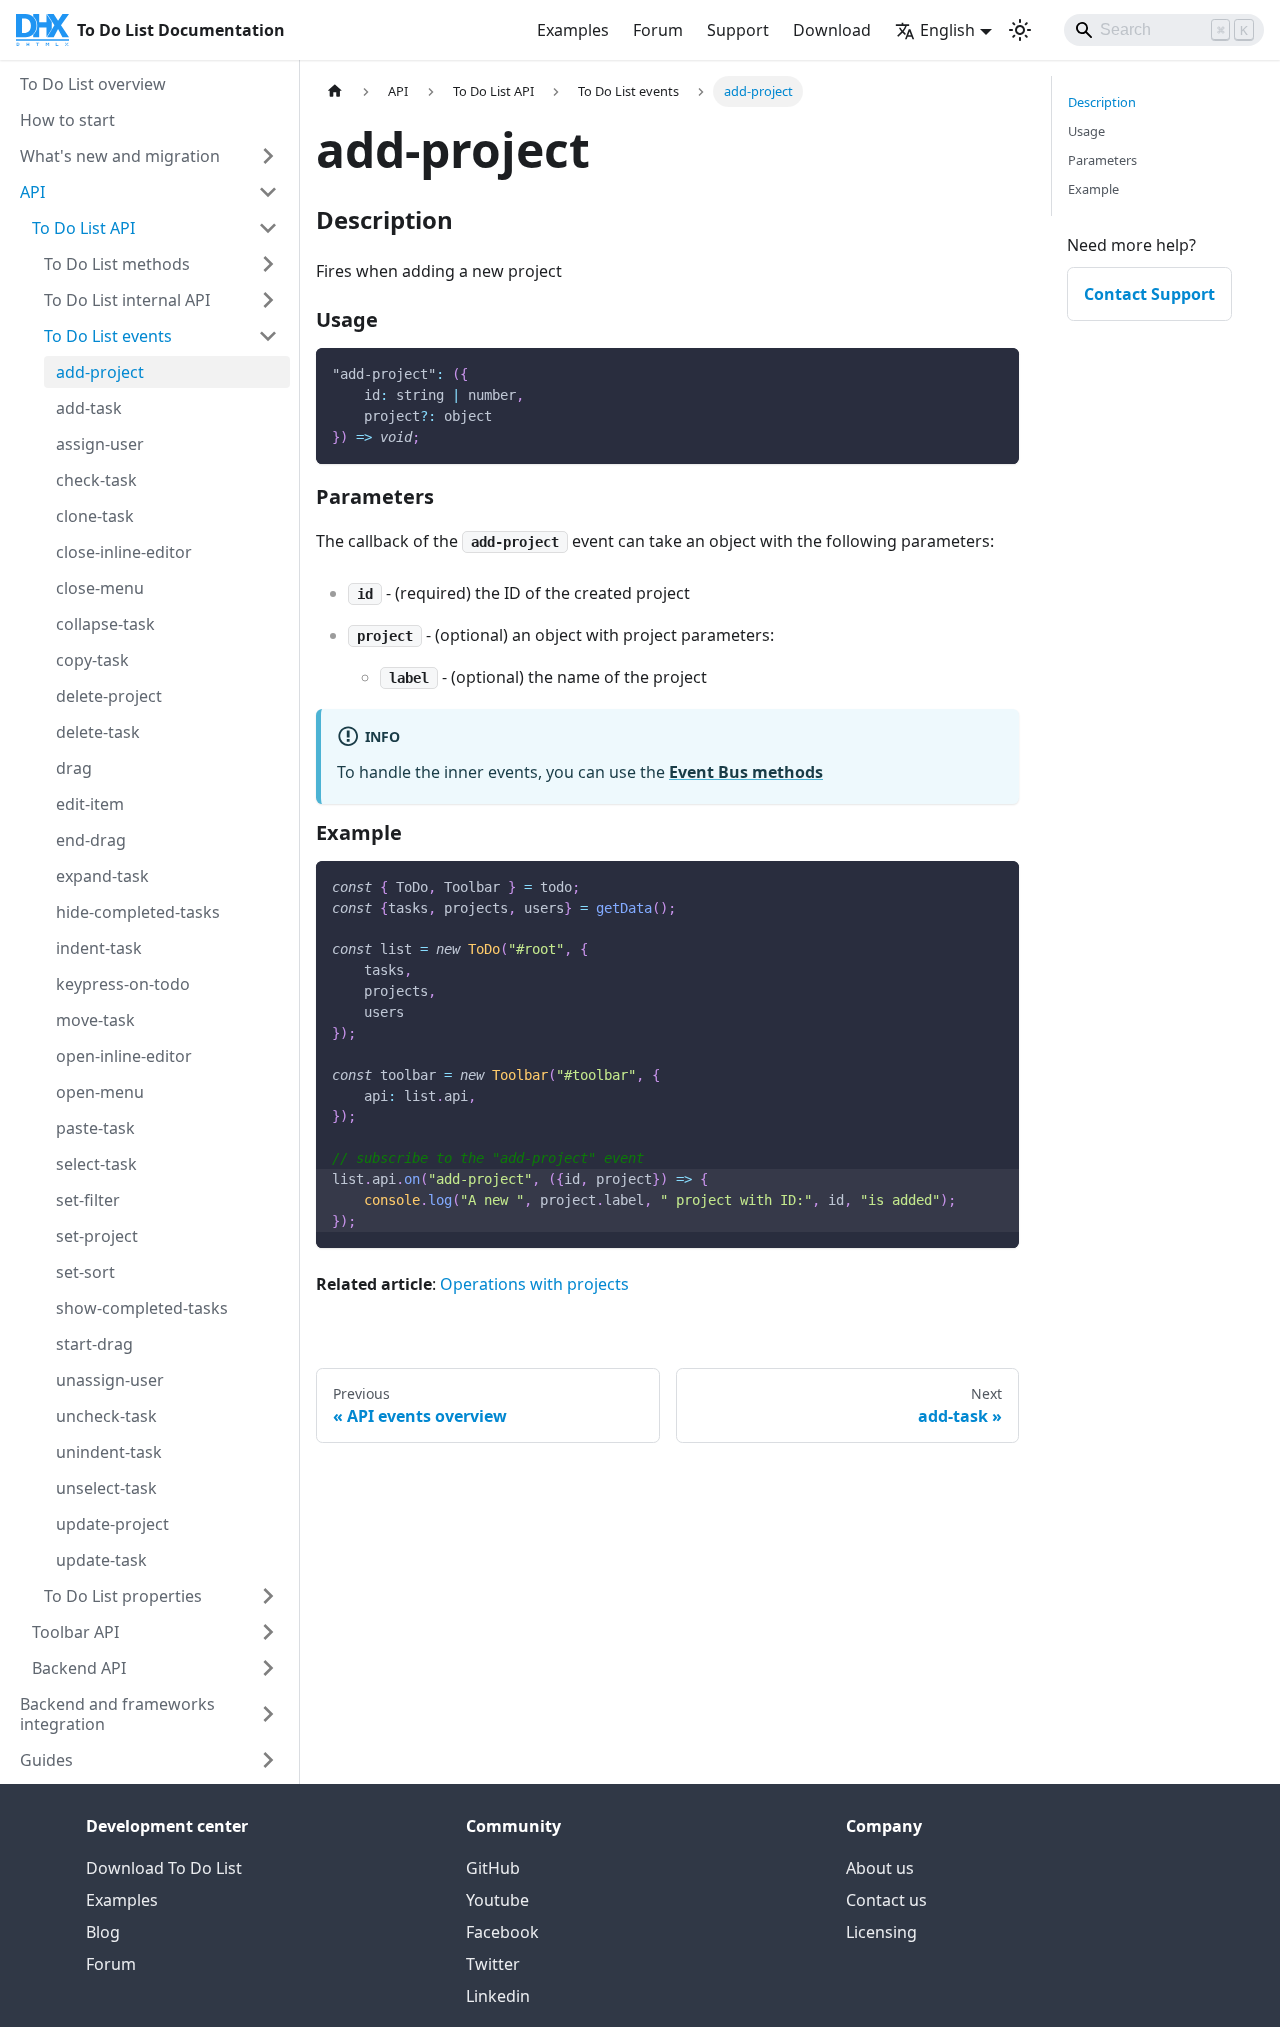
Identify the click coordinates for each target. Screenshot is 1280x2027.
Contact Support (1149, 294)
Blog (103, 1932)
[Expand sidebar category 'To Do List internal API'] (268, 300)
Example (1093, 189)
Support (738, 30)
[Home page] (335, 91)
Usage (1086, 131)
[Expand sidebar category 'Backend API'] (268, 1668)
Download (832, 30)
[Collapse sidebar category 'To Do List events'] (268, 336)
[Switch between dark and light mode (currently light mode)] (1020, 30)
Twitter (493, 1964)
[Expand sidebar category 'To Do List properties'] (268, 1596)
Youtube (497, 1900)
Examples (573, 30)
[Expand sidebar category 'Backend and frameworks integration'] (268, 1714)
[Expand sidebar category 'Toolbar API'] (268, 1632)
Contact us (886, 1900)
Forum (658, 30)
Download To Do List (164, 1868)
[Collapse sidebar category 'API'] (268, 192)
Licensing (881, 1932)
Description (1102, 102)
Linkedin (498, 1996)
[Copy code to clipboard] (994, 372)
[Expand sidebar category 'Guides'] (268, 1760)
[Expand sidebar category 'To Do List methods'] (268, 264)
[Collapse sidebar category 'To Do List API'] (268, 228)
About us (880, 1868)
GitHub (493, 1868)
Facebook (502, 1932)
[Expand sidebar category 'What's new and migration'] (268, 156)
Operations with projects (534, 1284)
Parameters (1102, 160)
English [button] (947, 30)
